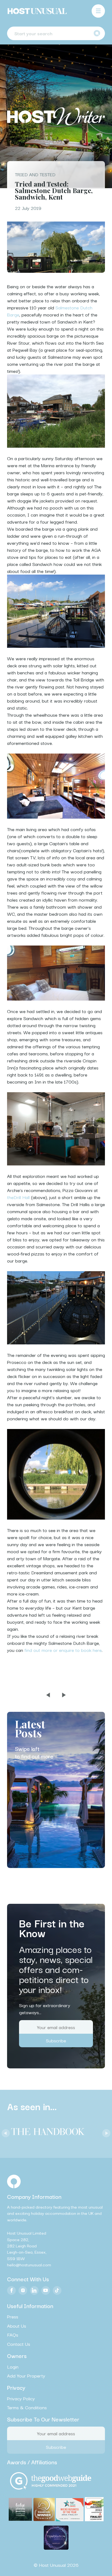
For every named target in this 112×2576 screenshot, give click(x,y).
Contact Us (19, 2344)
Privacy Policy (21, 2398)
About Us (17, 2326)
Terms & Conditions (27, 2407)
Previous (4, 2132)
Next (105, 2132)
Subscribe (56, 2041)
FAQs (13, 2335)
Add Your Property (26, 2376)
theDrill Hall (18, 1197)
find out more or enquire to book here (63, 1650)
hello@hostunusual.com (29, 2264)
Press (13, 2317)
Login (13, 2366)
